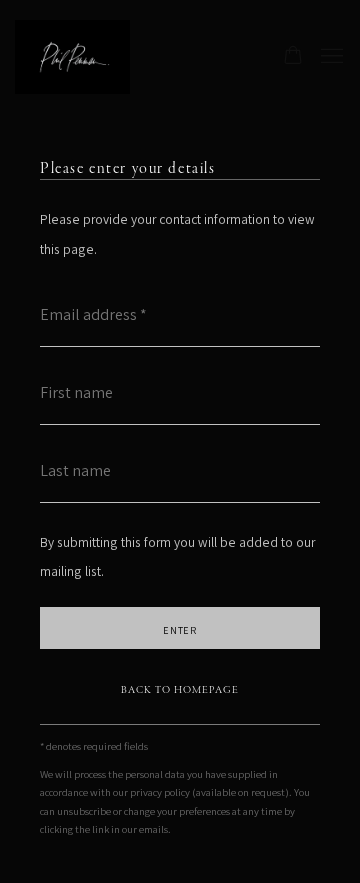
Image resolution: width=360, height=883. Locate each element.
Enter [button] (180, 630)
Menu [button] (330, 57)
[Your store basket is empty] (293, 57)
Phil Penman (95, 57)
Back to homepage (180, 690)
